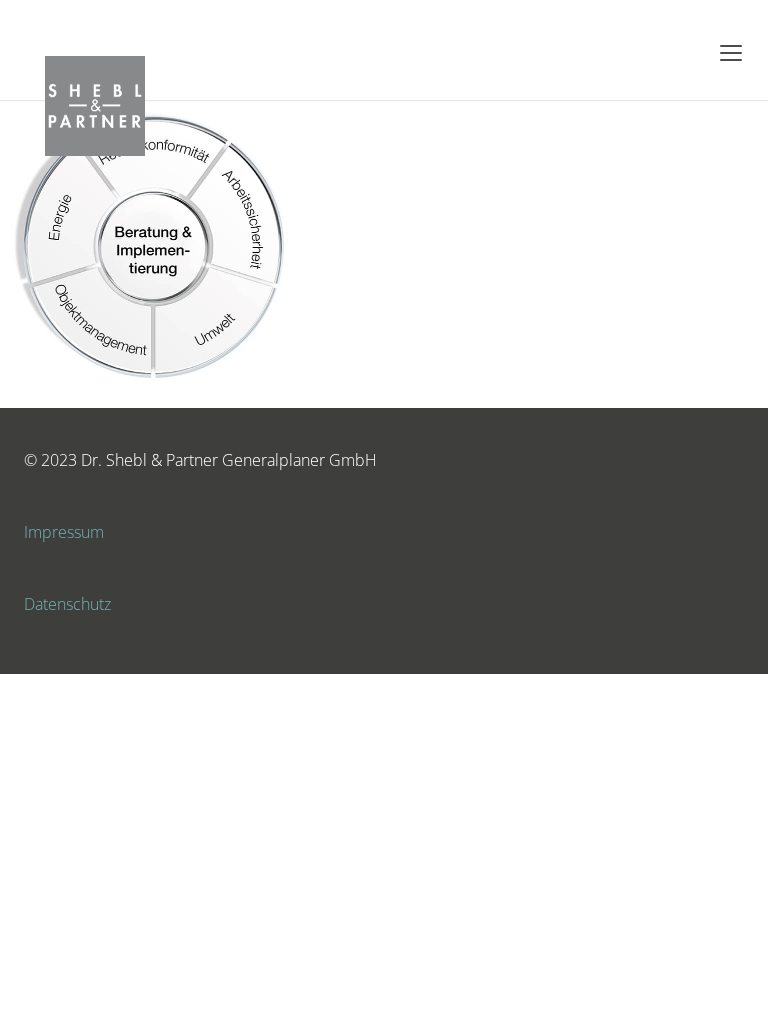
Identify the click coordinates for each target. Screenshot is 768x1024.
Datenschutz (67, 604)
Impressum (64, 532)
